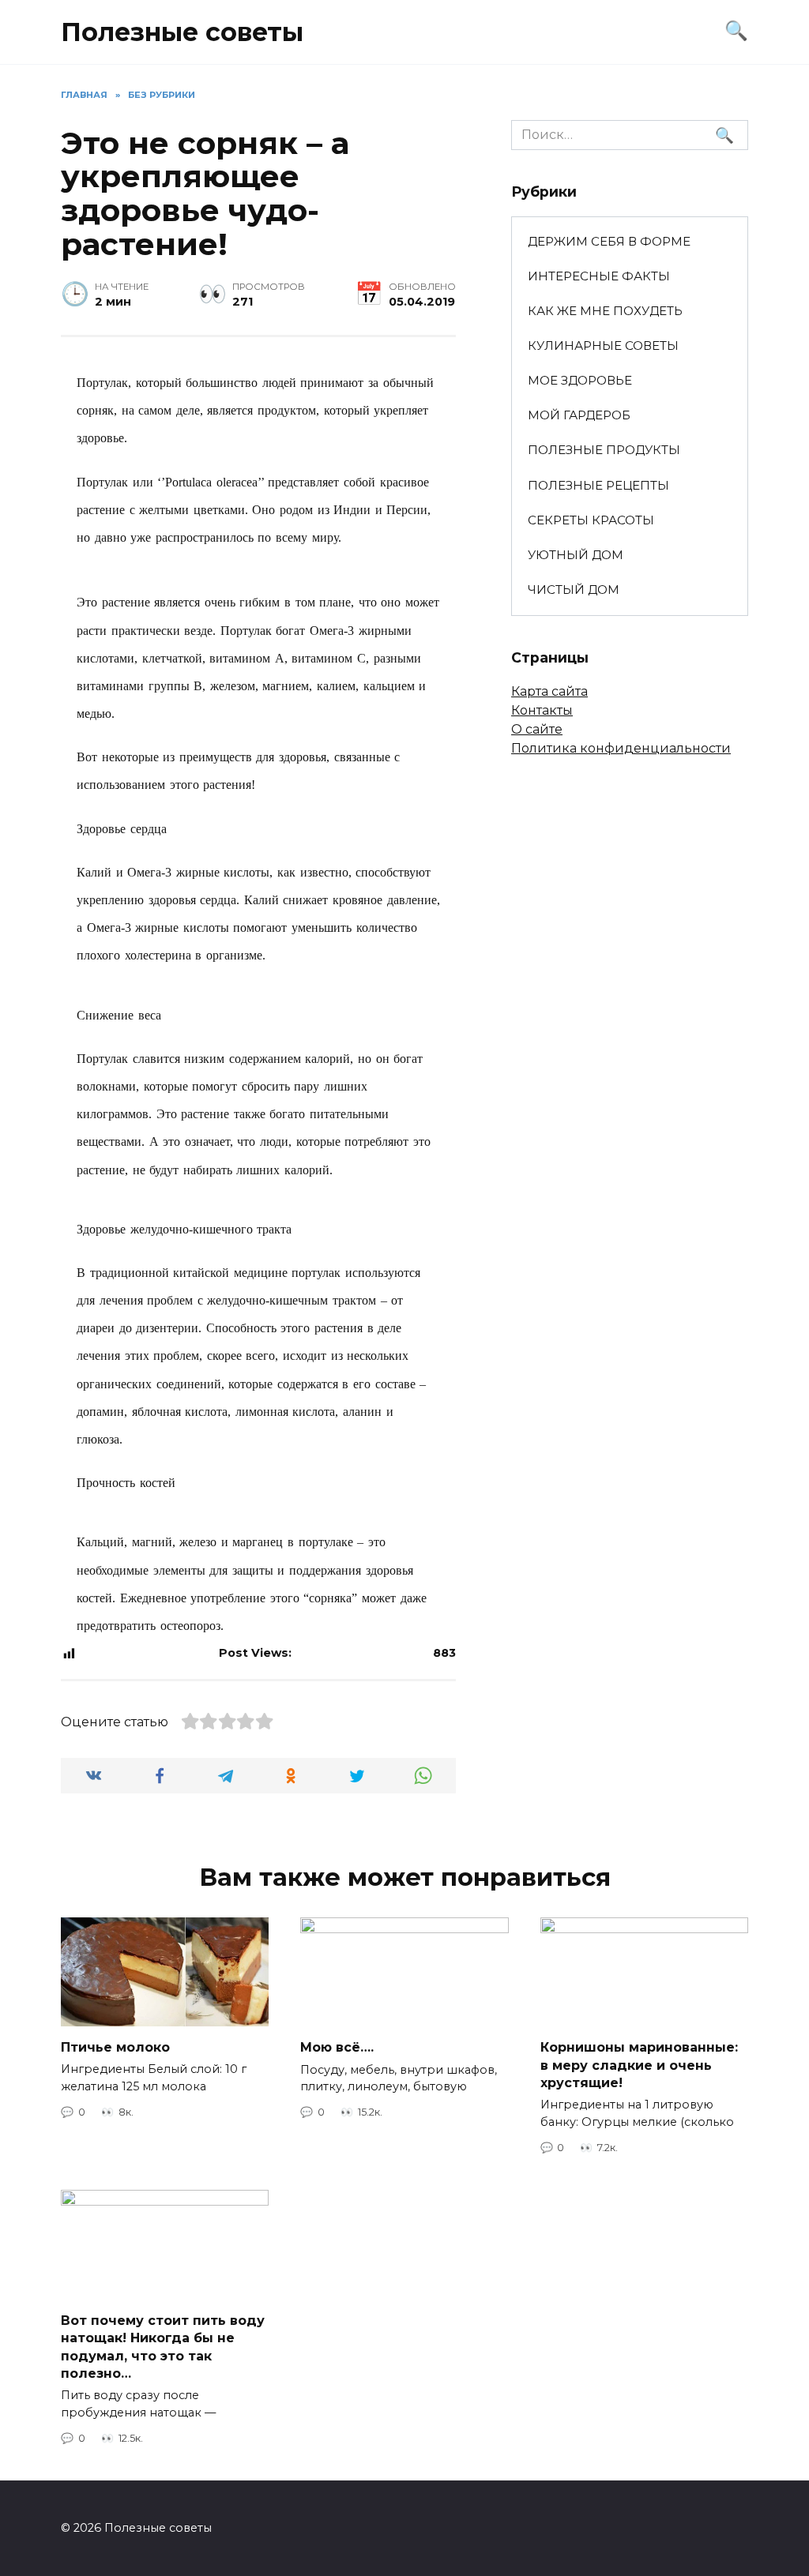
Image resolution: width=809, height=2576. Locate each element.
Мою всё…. (337, 2047)
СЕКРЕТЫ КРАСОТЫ (591, 520)
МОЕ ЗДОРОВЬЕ (580, 380)
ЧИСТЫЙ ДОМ (574, 590)
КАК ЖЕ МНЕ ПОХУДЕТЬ (605, 311)
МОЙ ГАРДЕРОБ (579, 415)
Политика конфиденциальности (621, 748)
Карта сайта (549, 691)
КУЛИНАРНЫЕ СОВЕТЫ (603, 345)
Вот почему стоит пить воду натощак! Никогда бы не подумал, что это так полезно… (163, 2347)
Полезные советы (182, 32)
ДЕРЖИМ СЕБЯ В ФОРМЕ (609, 241)
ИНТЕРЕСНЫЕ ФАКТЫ (599, 276)
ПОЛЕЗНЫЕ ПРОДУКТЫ (604, 450)
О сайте (537, 729)
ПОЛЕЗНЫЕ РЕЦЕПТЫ (598, 485)
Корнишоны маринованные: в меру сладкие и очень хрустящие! (639, 2065)
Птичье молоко (115, 2047)
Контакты (542, 710)
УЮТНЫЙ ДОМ (576, 555)
